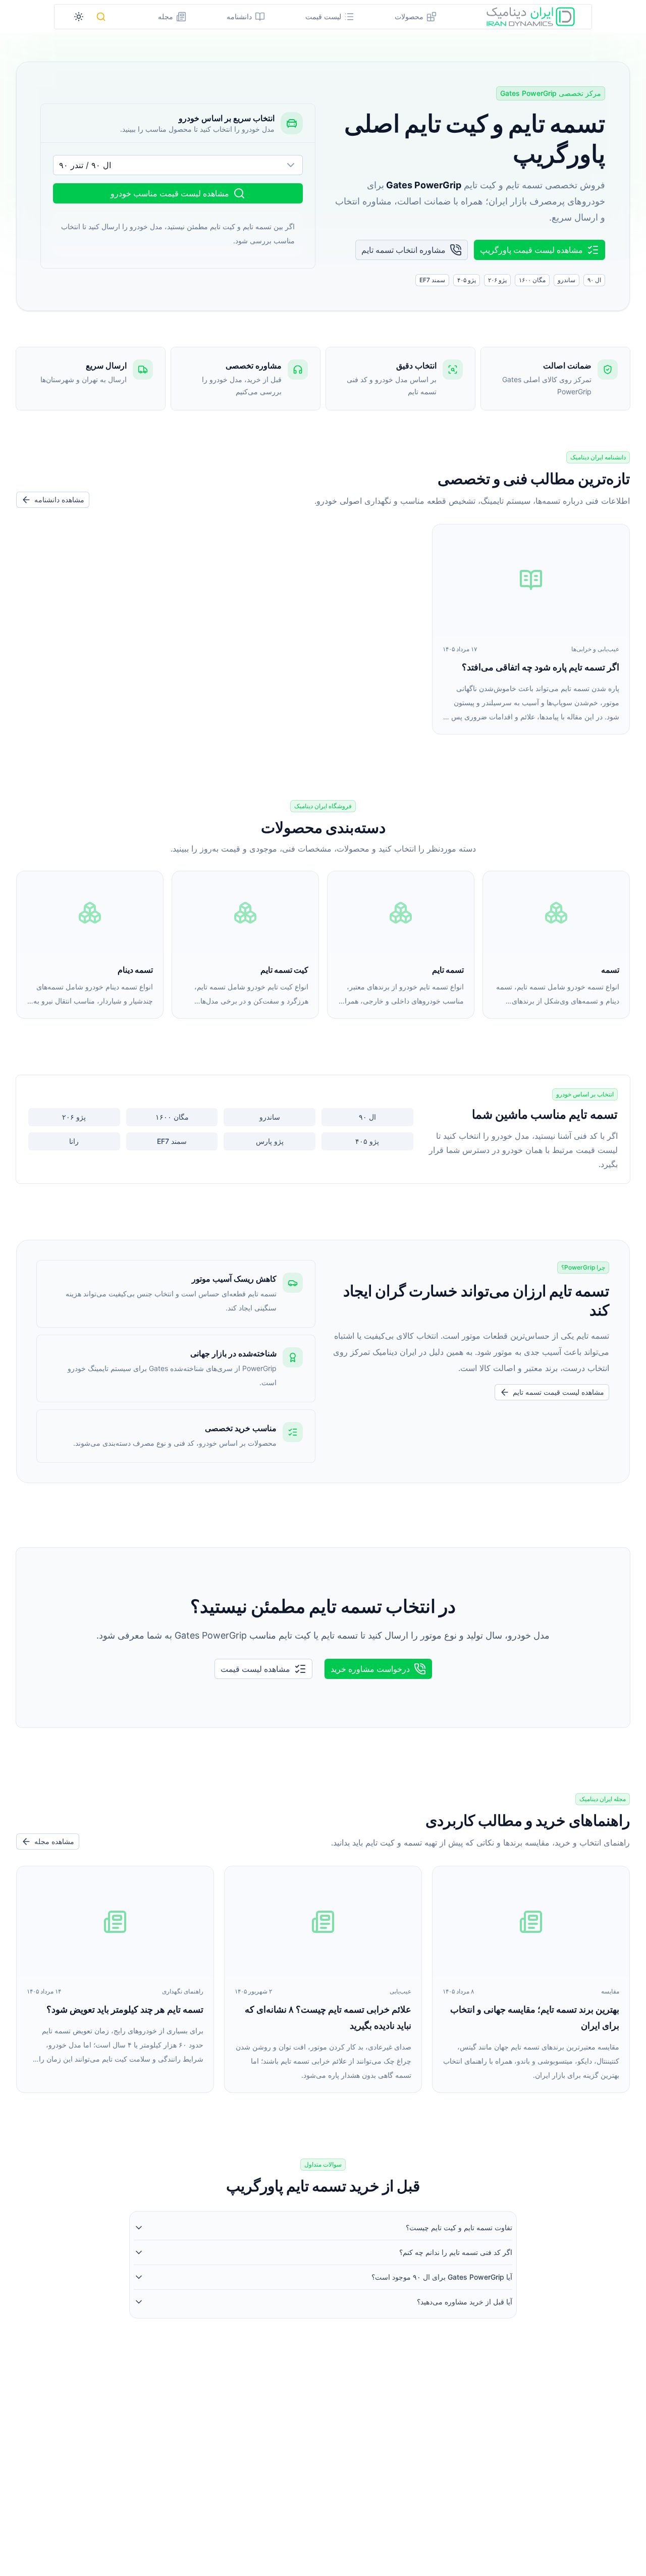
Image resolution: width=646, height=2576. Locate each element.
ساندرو (270, 1117)
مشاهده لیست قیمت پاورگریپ (531, 250)
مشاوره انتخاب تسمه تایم (403, 250)
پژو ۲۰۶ (74, 1117)
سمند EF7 (172, 1141)
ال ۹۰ (367, 1117)
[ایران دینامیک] (531, 17)
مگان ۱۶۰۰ (172, 1117)
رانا (74, 1141)
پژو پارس (270, 1141)
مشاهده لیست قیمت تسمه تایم (558, 1392)
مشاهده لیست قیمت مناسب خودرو (170, 193)
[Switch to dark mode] (79, 17)
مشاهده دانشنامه (59, 500)
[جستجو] (101, 17)
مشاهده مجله (54, 1841)
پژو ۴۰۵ (367, 1141)
